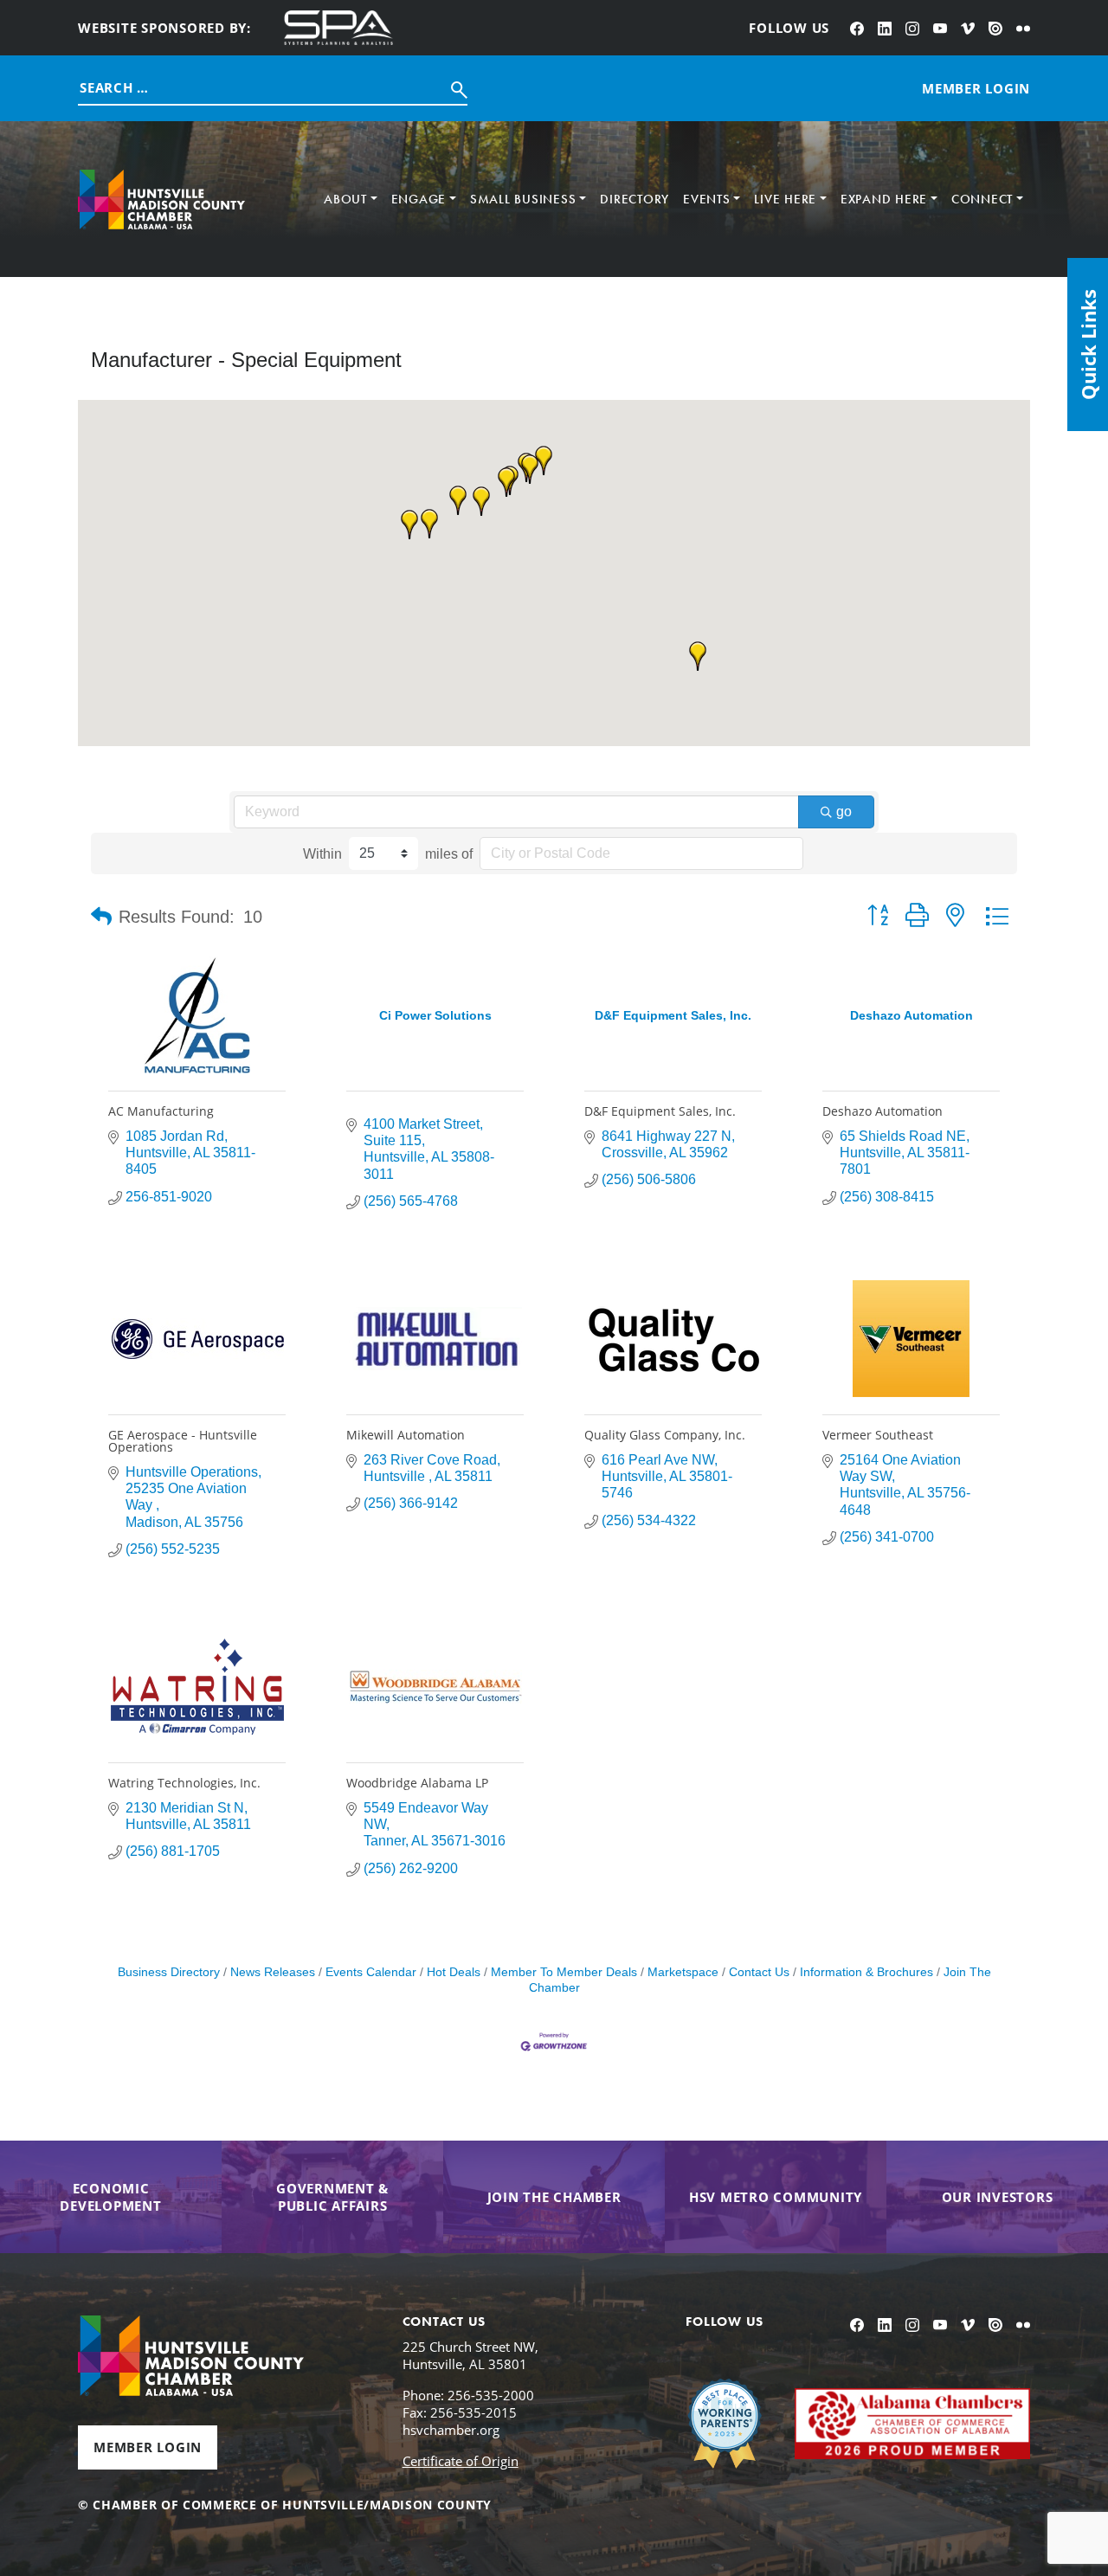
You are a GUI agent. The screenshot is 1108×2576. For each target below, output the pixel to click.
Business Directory (169, 1972)
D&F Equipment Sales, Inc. (660, 1111)
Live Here (785, 199)
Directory (635, 199)
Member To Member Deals (564, 1972)
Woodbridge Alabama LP (417, 1783)
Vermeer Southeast (878, 1435)
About (345, 199)
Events (707, 199)
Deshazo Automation (883, 1111)
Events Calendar (371, 1972)
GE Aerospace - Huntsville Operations (183, 1441)
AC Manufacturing (161, 1111)
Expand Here (884, 199)
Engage (419, 199)
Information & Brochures (866, 1972)
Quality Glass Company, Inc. (665, 1435)
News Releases (273, 1972)
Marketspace (683, 1972)
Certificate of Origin (461, 2461)
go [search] (844, 811)
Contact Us (759, 1972)
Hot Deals (454, 1972)
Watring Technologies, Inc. (184, 1783)
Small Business (523, 199)
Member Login (148, 2447)
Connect (982, 199)
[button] (506, 482)
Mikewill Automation (406, 1435)
